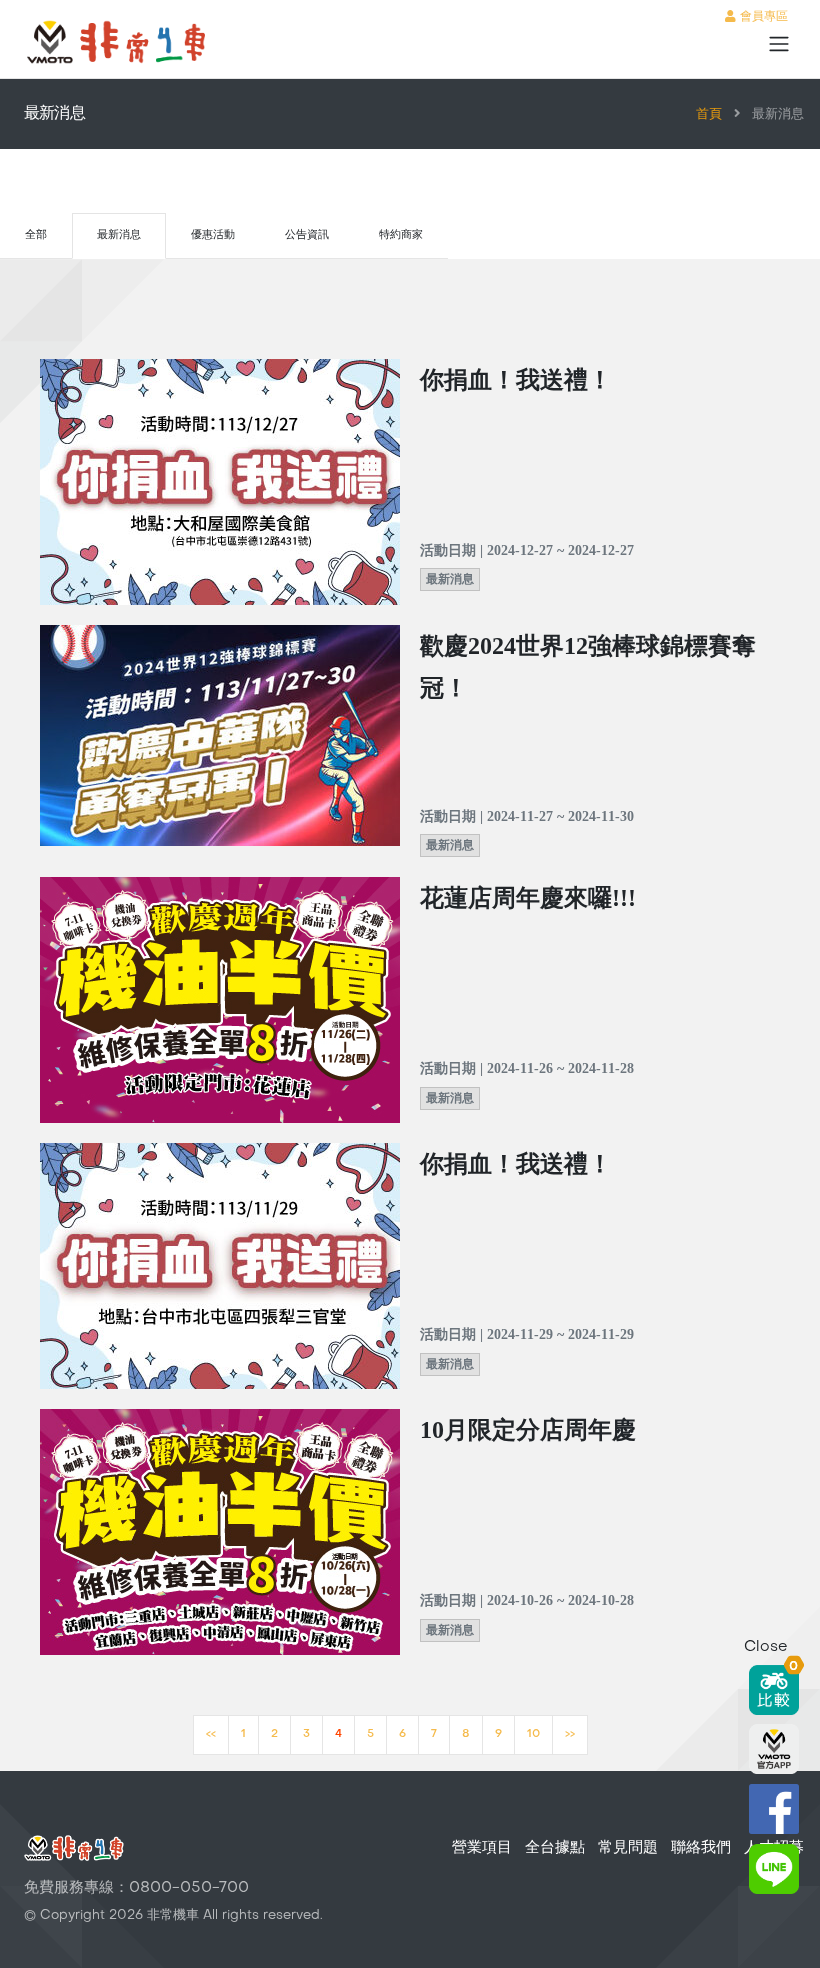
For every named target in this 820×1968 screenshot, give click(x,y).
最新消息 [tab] (119, 235)
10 (533, 1734)
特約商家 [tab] (401, 235)
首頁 (709, 115)
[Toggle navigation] (779, 44)
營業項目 (482, 1848)
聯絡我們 (701, 1848)
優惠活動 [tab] (213, 235)
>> (570, 1734)
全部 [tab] (36, 235)
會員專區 (762, 17)
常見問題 (628, 1848)
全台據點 (555, 1848)
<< (211, 1734)
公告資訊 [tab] (307, 235)
